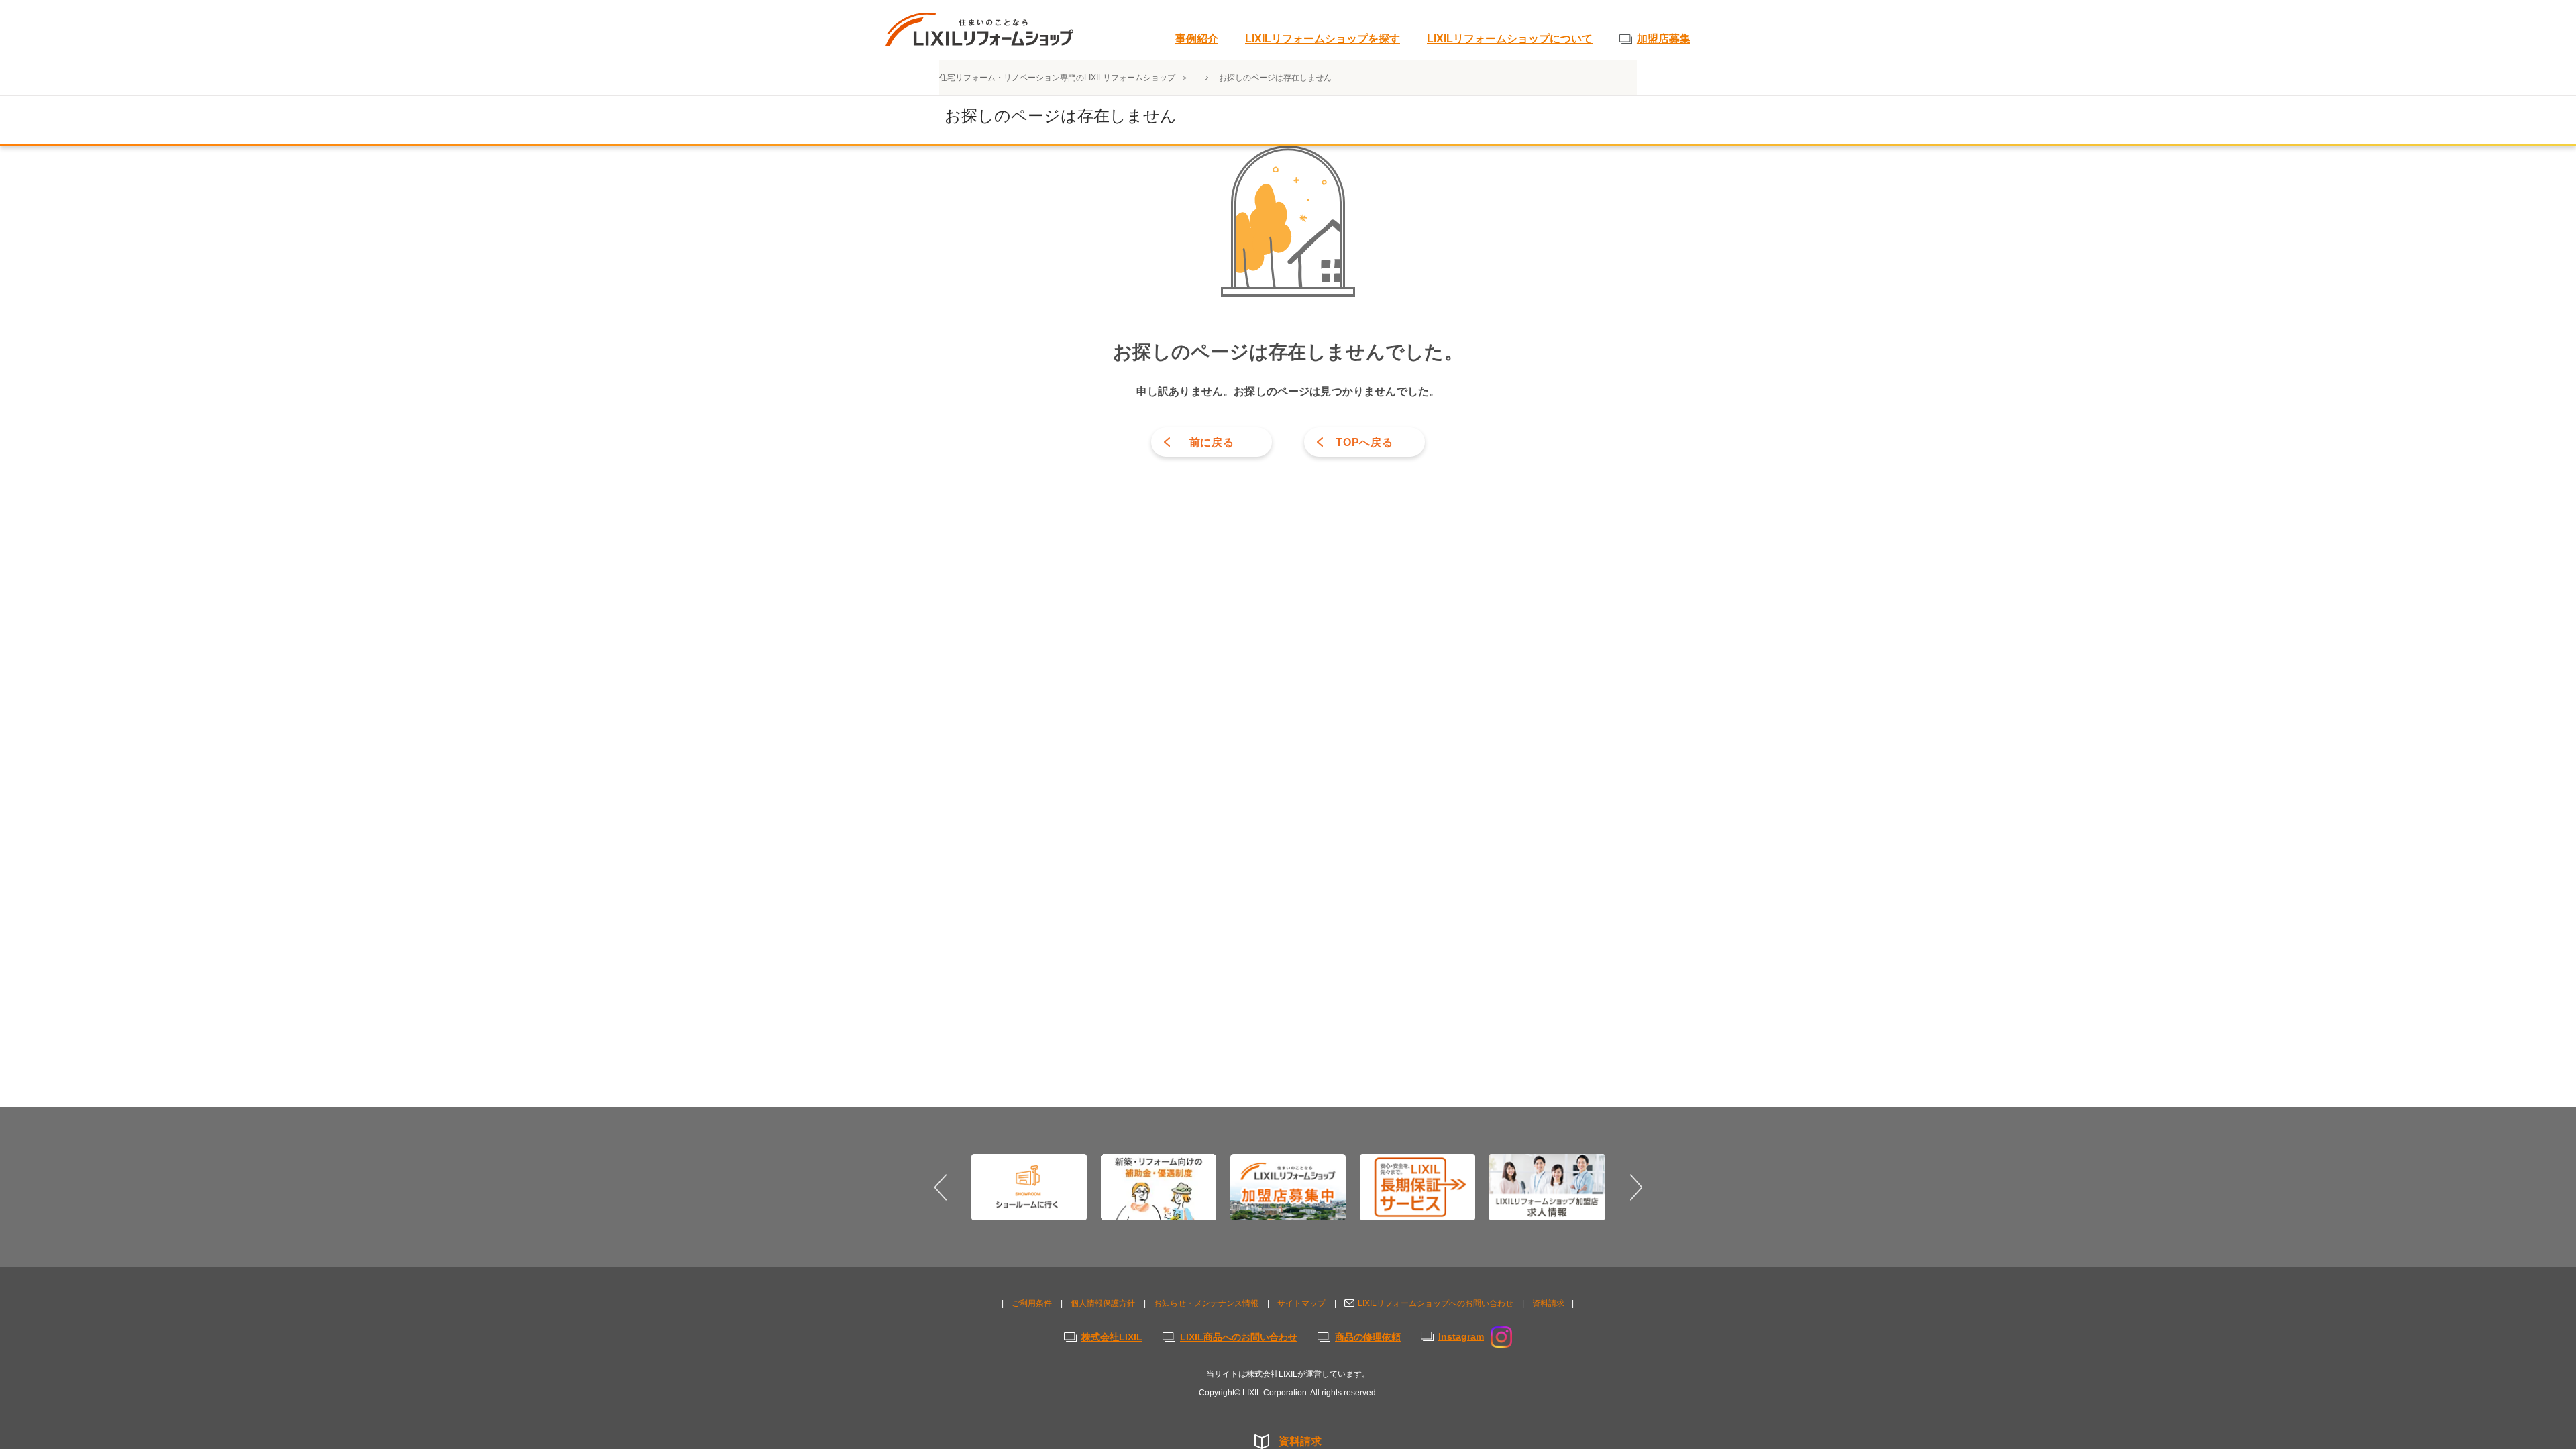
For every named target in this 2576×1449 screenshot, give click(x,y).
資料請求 (1300, 1441)
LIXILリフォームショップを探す (1323, 39)
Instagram (1461, 1336)
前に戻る (1212, 442)
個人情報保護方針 (1103, 1303)
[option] (1029, 1187)
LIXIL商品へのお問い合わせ (1239, 1337)
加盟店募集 (1664, 39)
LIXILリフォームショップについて (1510, 39)
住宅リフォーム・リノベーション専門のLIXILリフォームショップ (1058, 78)
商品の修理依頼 (1368, 1337)
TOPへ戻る (1364, 442)
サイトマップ (1301, 1303)
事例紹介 (1197, 39)
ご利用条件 (1032, 1303)
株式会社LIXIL (1112, 1337)
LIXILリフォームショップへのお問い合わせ (1436, 1303)
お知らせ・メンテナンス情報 (1206, 1303)
